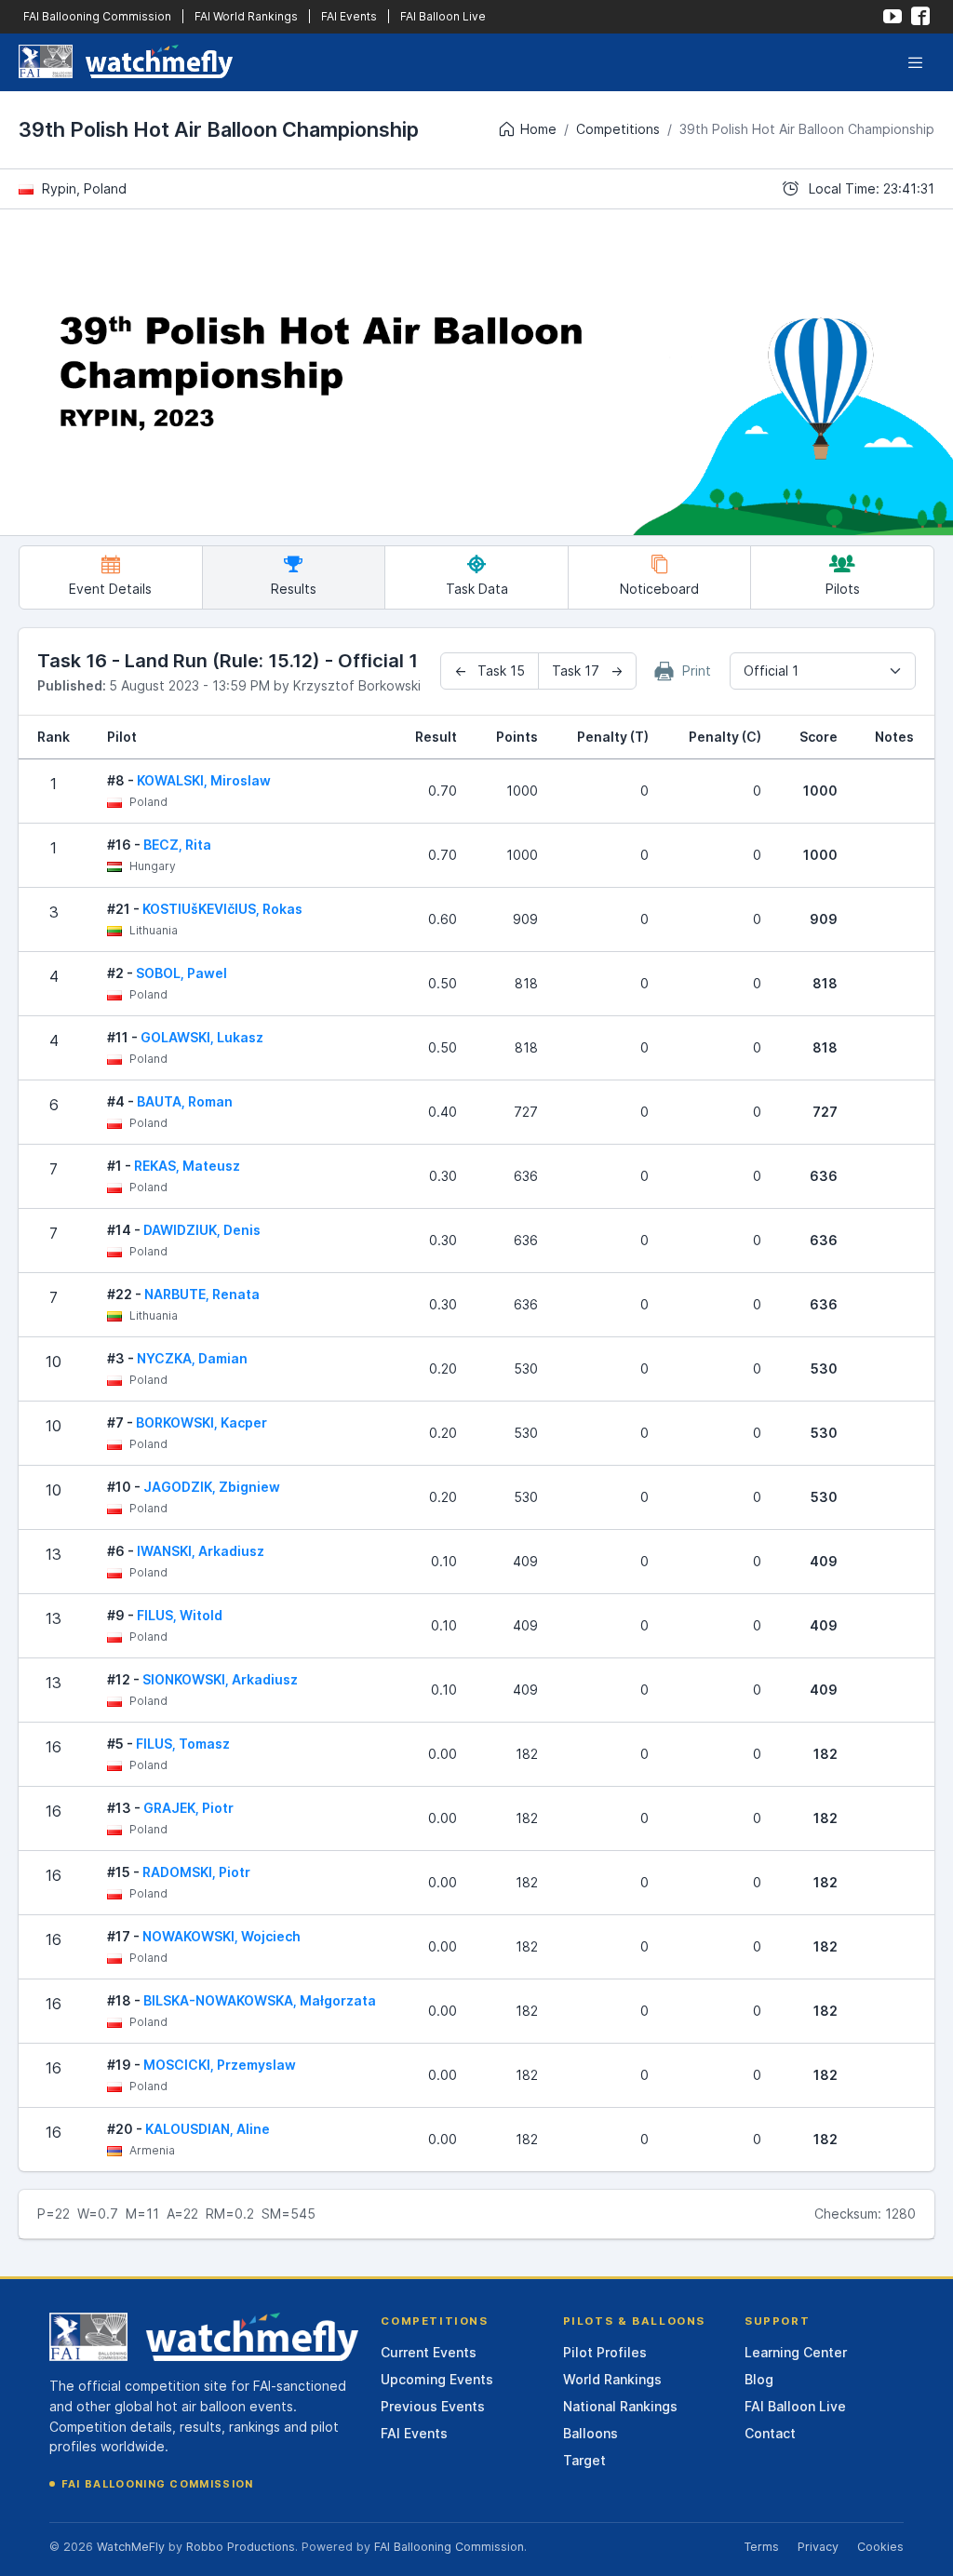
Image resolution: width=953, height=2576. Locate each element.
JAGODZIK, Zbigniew (212, 1487)
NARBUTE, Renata (202, 1294)
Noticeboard (659, 589)
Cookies (880, 2547)
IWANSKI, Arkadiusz (201, 1551)
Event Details (110, 589)
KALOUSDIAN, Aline (208, 2129)
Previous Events (433, 2406)
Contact (770, 2433)
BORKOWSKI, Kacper (201, 1422)
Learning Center (796, 2352)
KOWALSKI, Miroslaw (204, 780)
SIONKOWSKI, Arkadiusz (220, 1679)
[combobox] (823, 671)
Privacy (818, 2547)
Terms (761, 2547)
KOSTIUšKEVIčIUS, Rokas (222, 909)
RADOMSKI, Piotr (196, 1872)
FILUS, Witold (180, 1615)
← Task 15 (490, 671)
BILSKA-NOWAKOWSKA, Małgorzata (260, 2000)
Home (538, 129)
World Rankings (612, 2379)
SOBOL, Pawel (181, 973)
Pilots (843, 589)
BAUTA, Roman (185, 1101)
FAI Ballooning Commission (97, 16)
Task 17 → (587, 671)
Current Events (429, 2352)
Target (584, 2460)
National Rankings (620, 2406)
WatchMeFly (131, 2547)
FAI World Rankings (246, 16)
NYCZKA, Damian (192, 1358)
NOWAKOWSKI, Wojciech (221, 1936)
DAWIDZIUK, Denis (202, 1230)
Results (294, 589)
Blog (759, 2379)
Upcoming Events (437, 2379)
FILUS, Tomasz (183, 1744)
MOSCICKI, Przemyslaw (220, 2065)
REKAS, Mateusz (187, 1166)
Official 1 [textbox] (771, 671)
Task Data (477, 589)
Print (695, 671)
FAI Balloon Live (443, 16)
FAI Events (349, 16)
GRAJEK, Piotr (188, 1808)
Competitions (618, 129)
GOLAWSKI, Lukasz (202, 1037)
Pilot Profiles (605, 2352)
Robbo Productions (241, 2547)
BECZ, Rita (177, 845)
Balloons (591, 2433)
